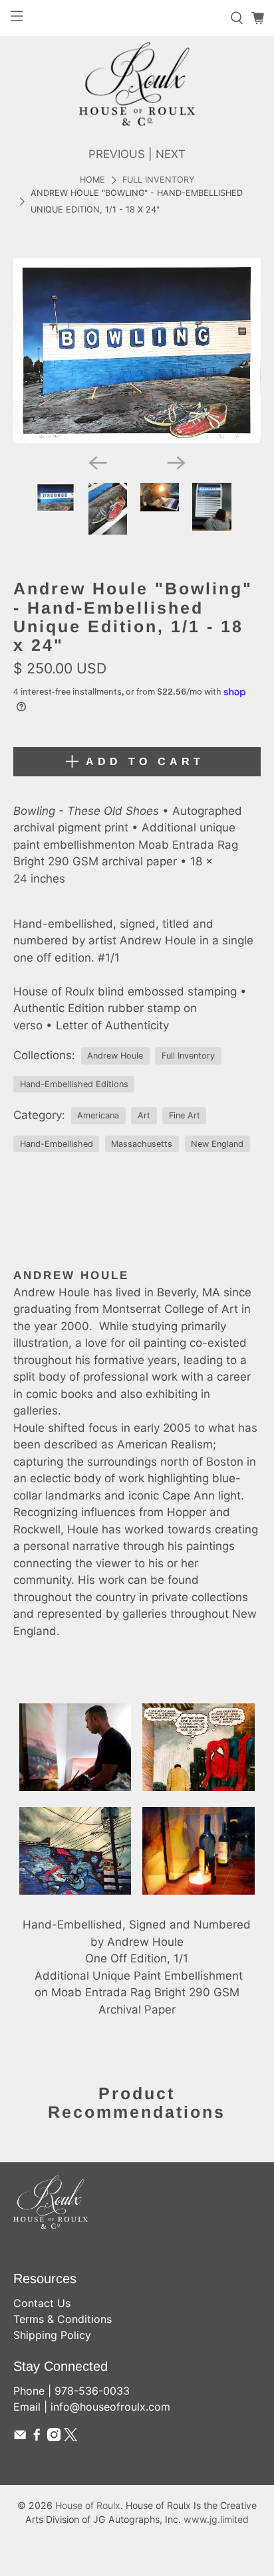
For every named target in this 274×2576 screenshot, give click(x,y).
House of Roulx (88, 2505)
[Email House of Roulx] (20, 2437)
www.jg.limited (216, 2519)
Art (144, 1115)
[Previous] (98, 463)
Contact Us (42, 2303)
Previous (117, 154)
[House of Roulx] (137, 84)
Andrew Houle (115, 1056)
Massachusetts (142, 1144)
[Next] (176, 463)
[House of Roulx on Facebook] (37, 2437)
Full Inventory (158, 180)
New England (217, 1144)
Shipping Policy (52, 2335)
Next (171, 154)
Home (92, 180)
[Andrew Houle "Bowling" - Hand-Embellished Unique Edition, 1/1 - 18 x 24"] (137, 351)
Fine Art (185, 1115)
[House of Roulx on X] (70, 2437)
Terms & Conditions (63, 2319)
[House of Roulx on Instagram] (54, 2437)
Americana (98, 1115)
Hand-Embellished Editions (74, 1084)
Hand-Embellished (57, 1144)
